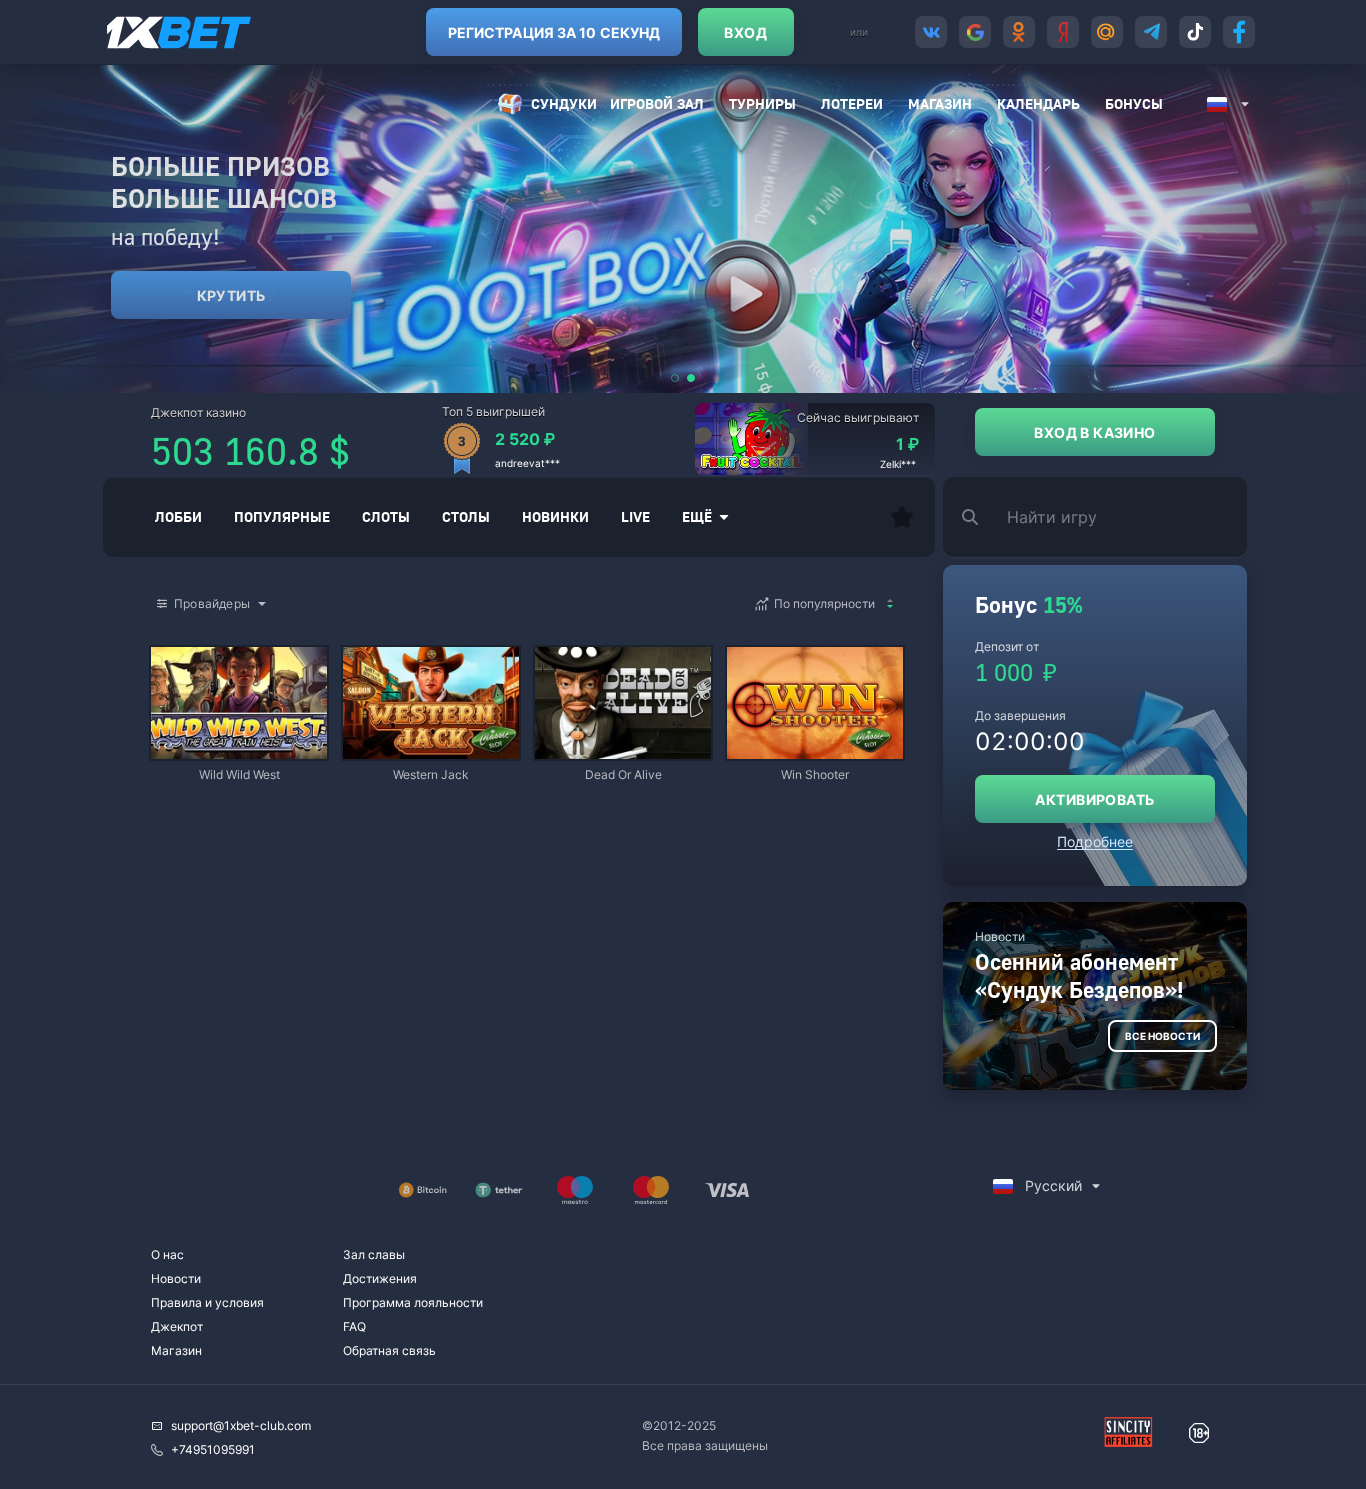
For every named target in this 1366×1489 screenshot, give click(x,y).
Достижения (380, 1278)
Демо (183, 648)
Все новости (1162, 1036)
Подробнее (1095, 841)
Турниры (762, 103)
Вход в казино (1094, 432)
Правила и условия (207, 1302)
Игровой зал (657, 103)
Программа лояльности (413, 1302)
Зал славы (374, 1254)
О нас (167, 1254)
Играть (239, 749)
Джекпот (177, 1326)
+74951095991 (213, 1449)
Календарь (1038, 103)
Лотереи (852, 103)
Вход (745, 32)
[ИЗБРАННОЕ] (902, 517)
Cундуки (564, 103)
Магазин (940, 103)
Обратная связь (389, 1350)
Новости (176, 1278)
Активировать (1094, 799)
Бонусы (1134, 103)
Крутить (231, 295)
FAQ (354, 1326)
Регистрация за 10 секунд (554, 32)
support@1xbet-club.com (241, 1425)
